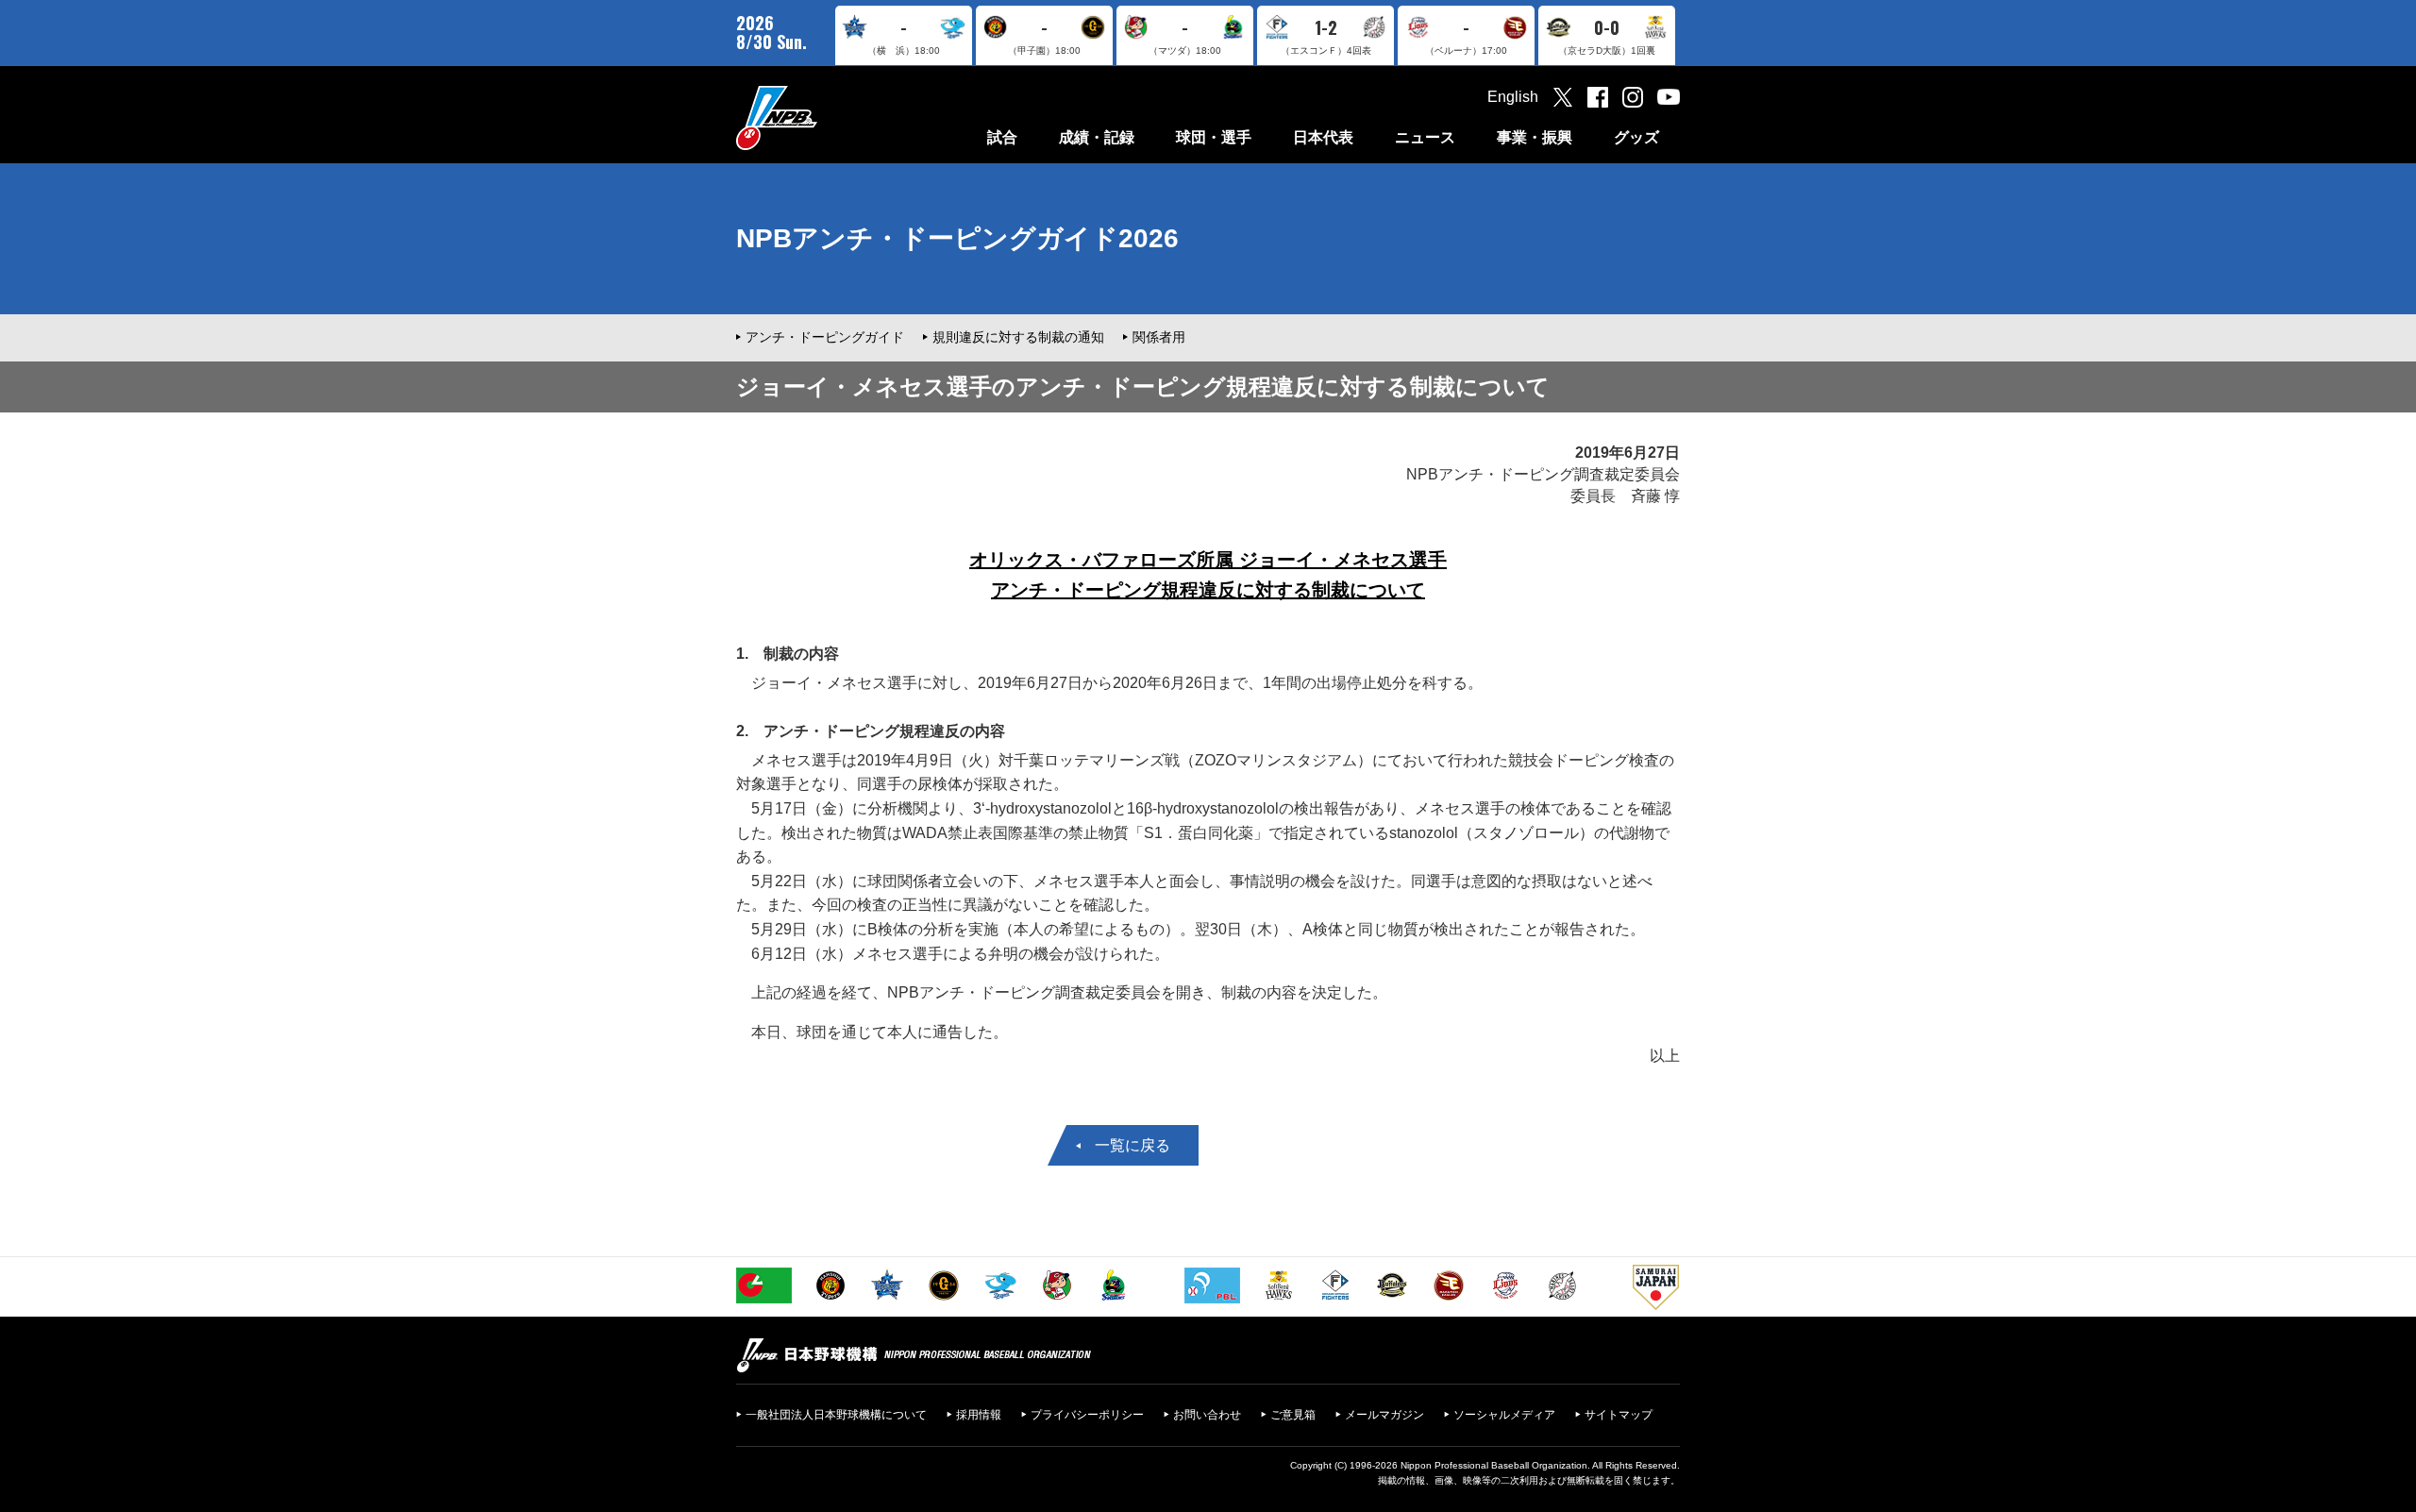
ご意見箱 (1293, 1415)
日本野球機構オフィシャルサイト (824, 118)
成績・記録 (1097, 137)
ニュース (1425, 137)
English (1513, 97)
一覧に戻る (1132, 1145)
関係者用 (1159, 337)
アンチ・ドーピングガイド (825, 337)
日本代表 (1323, 137)
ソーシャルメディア (1504, 1415)
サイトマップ (1619, 1415)
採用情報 (979, 1415)
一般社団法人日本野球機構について (836, 1415)
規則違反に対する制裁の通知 (1018, 337)
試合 (1002, 137)
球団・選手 (1214, 137)
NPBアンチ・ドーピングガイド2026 (957, 238)
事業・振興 (1535, 137)
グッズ (1636, 137)
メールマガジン (1384, 1415)
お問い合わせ (1207, 1415)
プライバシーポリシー (1087, 1415)
